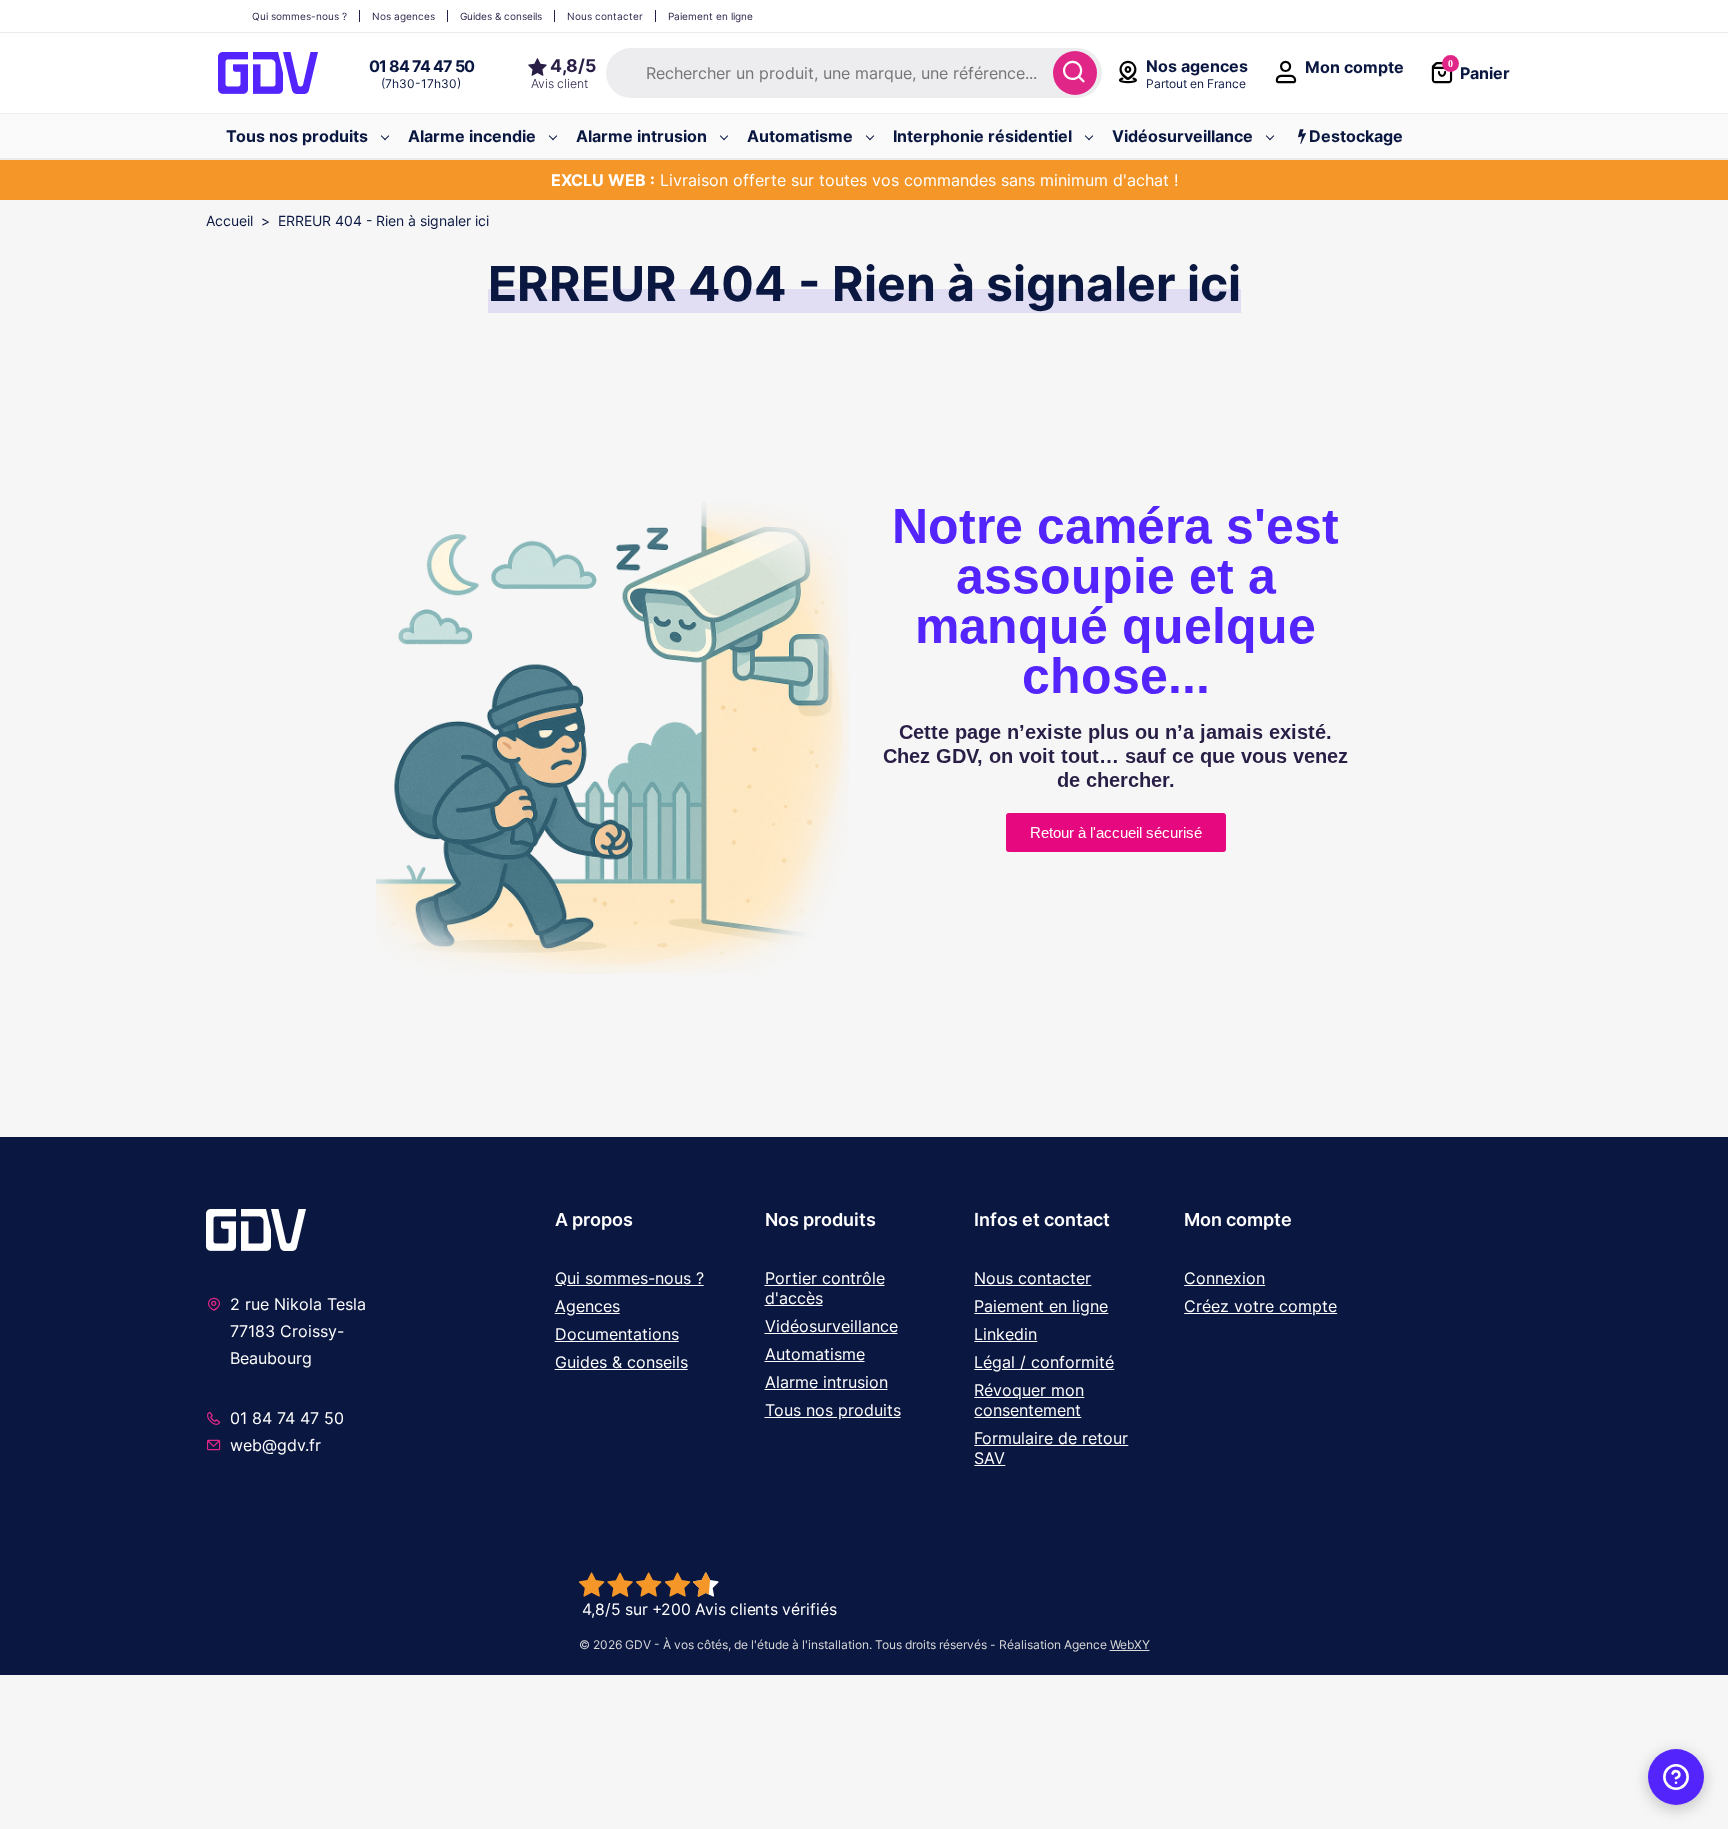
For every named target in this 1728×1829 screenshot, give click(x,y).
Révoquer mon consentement (1029, 1400)
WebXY (1130, 1644)
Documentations (617, 1334)
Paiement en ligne (1041, 1306)
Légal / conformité (1044, 1362)
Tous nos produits (833, 1410)
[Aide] (1676, 1777)
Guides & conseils (621, 1362)
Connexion (1224, 1278)
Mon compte (1238, 1219)
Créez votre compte (1260, 1306)
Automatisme (815, 1354)
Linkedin (1005, 1334)
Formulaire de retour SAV (1051, 1448)
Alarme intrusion (826, 1382)
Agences (587, 1306)
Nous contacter (1032, 1278)
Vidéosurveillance (831, 1326)
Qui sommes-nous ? (629, 1278)
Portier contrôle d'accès (825, 1288)
